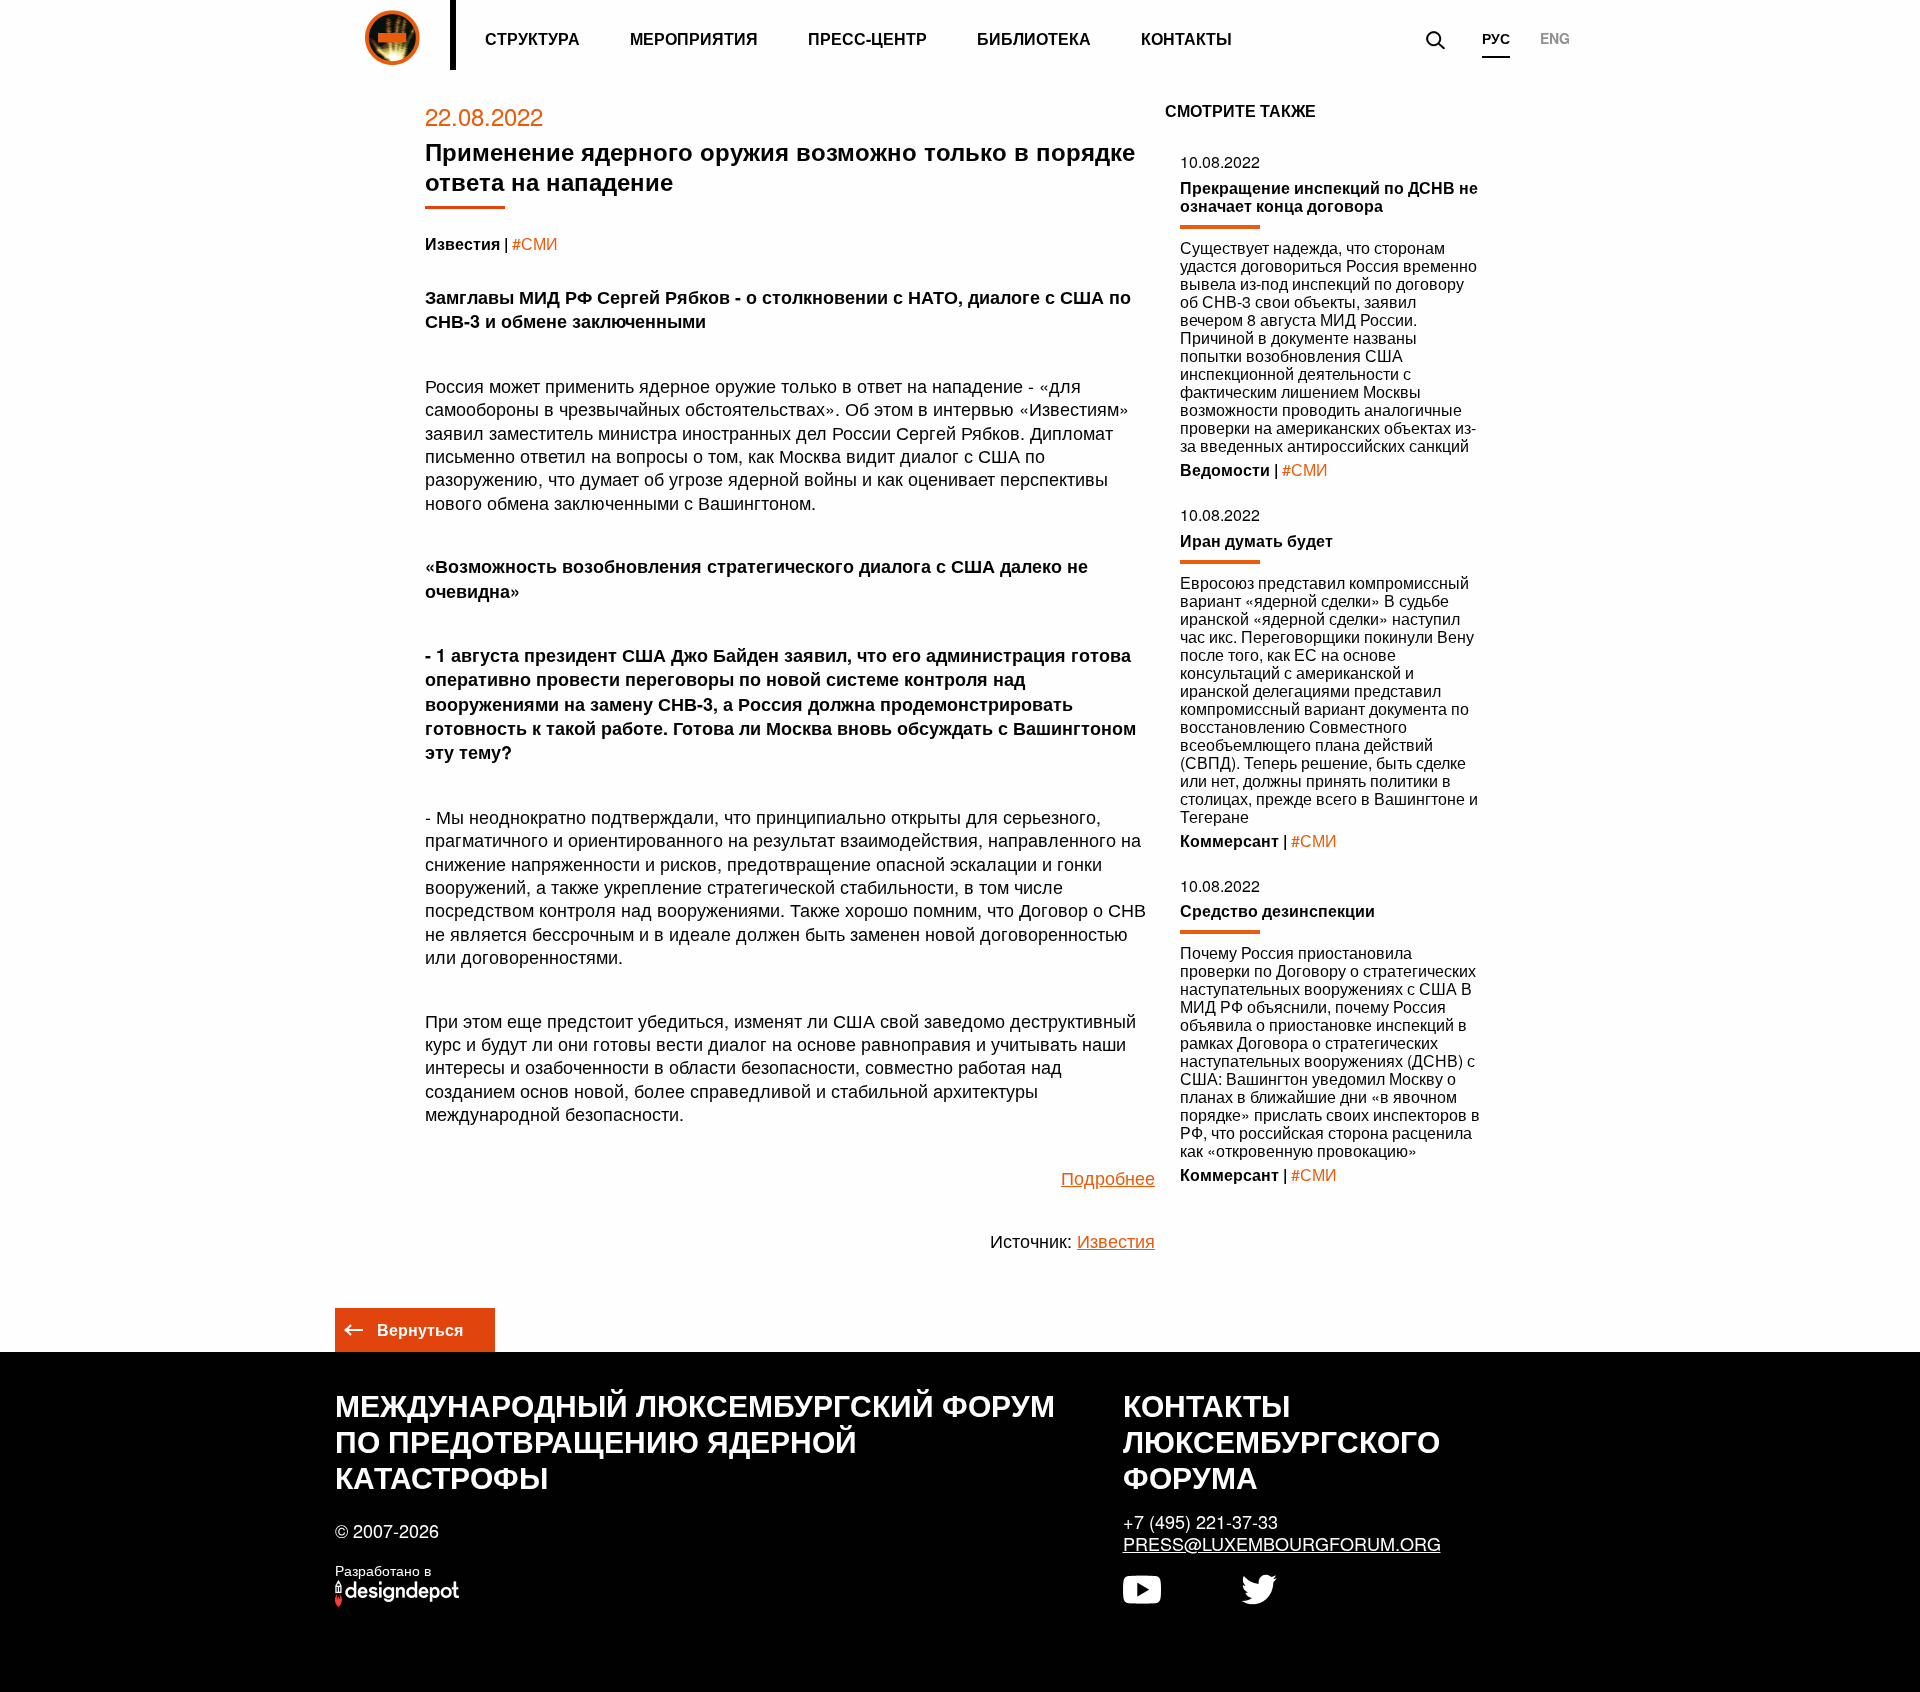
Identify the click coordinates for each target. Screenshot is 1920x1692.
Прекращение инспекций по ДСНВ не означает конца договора (1329, 196)
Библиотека (1034, 38)
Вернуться (420, 1329)
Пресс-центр (867, 38)
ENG (1555, 39)
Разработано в (383, 1570)
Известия (1116, 1240)
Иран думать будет (1256, 540)
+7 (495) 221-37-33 (1200, 1521)
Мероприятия (694, 38)
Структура (532, 38)
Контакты (1186, 38)
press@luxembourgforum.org (1282, 1543)
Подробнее (1108, 1177)
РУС (1496, 39)
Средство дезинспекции (1277, 910)
